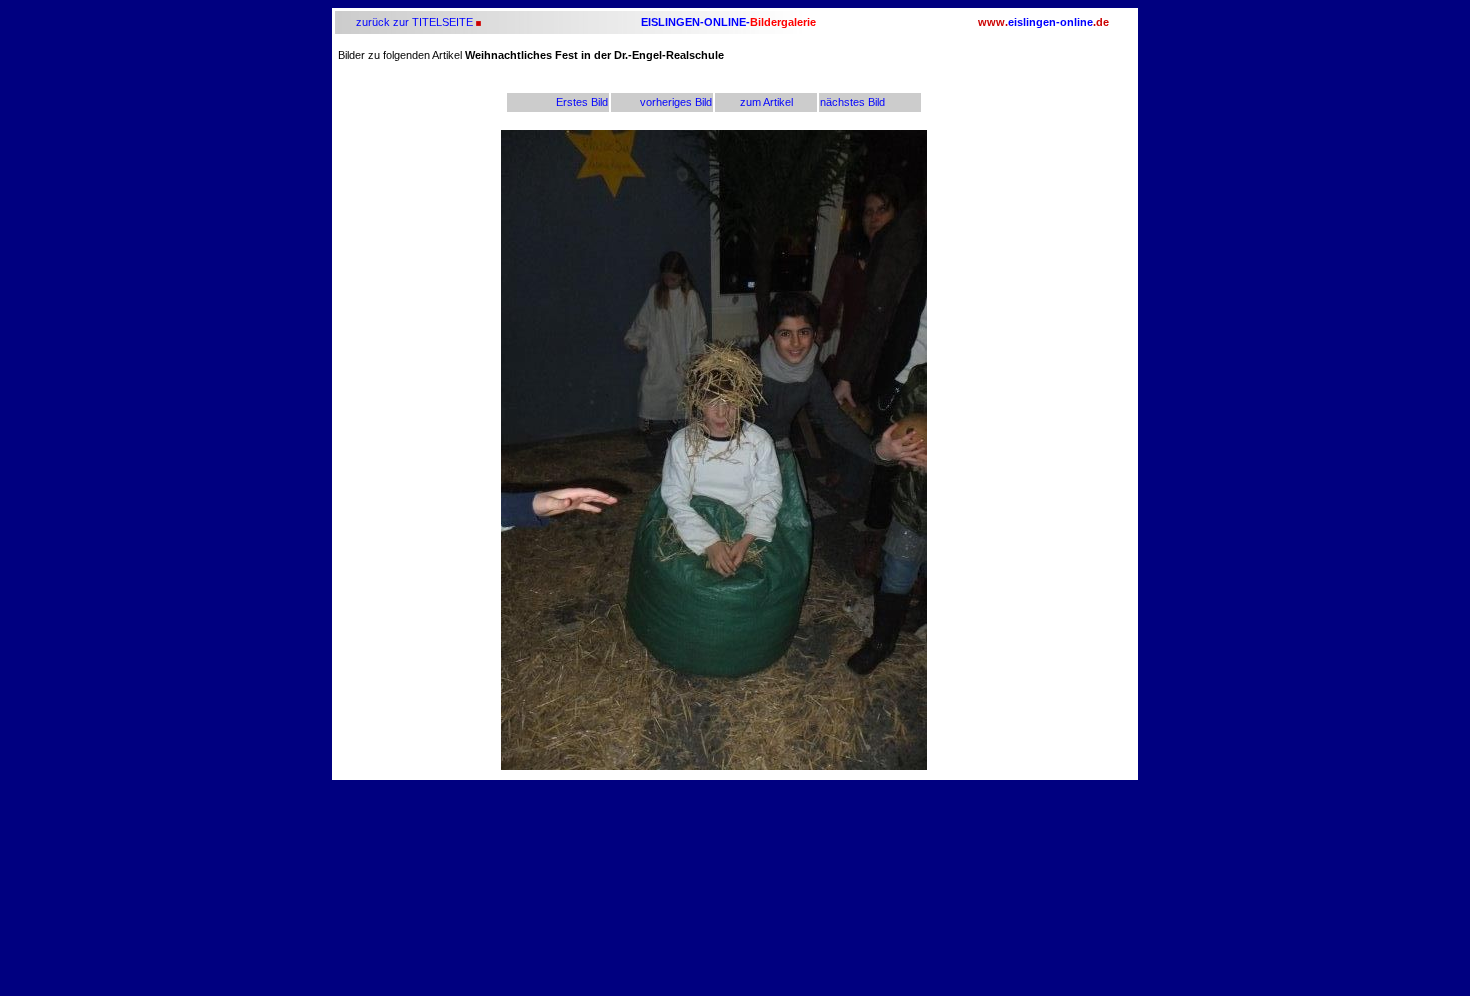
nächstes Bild (852, 102)
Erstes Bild (582, 102)
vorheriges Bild (676, 102)
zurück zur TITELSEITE (413, 22)
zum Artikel (766, 102)
